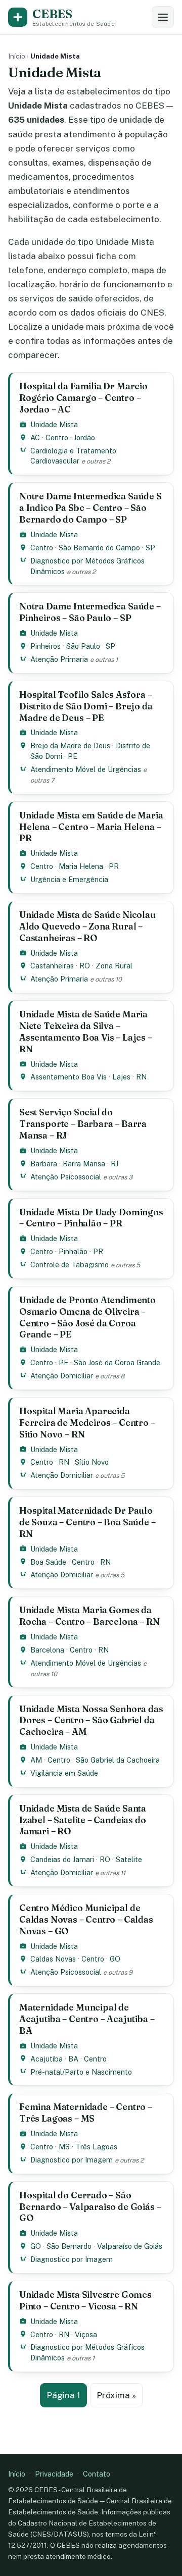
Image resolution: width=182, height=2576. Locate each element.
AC (35, 437)
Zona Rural (114, 966)
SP (150, 548)
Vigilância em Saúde (64, 1773)
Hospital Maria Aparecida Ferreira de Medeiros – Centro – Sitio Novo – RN (87, 1423)
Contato (97, 2474)
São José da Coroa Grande (117, 1362)
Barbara (44, 1164)
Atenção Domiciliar (62, 1376)
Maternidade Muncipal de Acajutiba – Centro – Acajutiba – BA (87, 2019)
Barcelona (47, 1650)
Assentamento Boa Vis (69, 1077)
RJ (115, 1164)
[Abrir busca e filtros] (163, 17)
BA (73, 2059)
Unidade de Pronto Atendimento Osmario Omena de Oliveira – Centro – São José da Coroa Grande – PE (87, 1317)
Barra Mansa (84, 1164)
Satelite (129, 1859)
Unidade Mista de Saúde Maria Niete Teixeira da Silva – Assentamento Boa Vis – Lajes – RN (86, 1032)
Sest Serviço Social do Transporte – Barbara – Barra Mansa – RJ (83, 1124)
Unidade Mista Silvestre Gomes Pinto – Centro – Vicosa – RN (85, 2300)
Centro (57, 437)
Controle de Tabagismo (70, 1265)
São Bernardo (69, 2246)
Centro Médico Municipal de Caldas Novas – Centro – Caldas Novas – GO (86, 1919)
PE (73, 756)
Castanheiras (52, 966)
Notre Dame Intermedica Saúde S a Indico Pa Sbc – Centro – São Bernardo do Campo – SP (90, 508)
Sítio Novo (92, 1462)
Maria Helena (81, 866)
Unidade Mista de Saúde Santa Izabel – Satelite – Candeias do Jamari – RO (83, 1820)
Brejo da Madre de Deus (70, 745)
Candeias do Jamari (62, 1859)
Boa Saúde (48, 1562)
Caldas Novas (53, 1959)
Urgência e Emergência (69, 879)
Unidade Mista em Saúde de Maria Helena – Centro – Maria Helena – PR (91, 827)
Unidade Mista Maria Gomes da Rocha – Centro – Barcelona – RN (89, 1616)
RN (141, 1077)
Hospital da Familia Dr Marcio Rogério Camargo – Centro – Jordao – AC (83, 398)
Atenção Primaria (59, 659)
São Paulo (83, 646)
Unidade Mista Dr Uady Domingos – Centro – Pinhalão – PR (91, 1218)
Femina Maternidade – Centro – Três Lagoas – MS (86, 2113)
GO (115, 1959)
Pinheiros (45, 646)
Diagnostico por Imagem (72, 2160)
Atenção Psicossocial (66, 1177)
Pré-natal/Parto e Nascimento (81, 2072)
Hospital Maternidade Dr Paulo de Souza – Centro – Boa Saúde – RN (87, 1522)
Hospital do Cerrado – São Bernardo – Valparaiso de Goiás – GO (90, 2207)
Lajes (121, 1077)
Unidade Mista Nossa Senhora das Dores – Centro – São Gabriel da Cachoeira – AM (91, 1720)
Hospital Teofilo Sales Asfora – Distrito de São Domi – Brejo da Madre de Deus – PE (86, 706)
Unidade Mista (54, 424)
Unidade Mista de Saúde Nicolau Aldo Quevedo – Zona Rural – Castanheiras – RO (87, 926)
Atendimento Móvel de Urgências (86, 769)
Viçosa (86, 2334)
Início (17, 56)
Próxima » (116, 2395)
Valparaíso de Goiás (130, 2246)
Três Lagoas (96, 2147)
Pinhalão (73, 1251)
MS (64, 2147)
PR (114, 866)
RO (85, 966)
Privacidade (54, 2474)
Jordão (84, 437)
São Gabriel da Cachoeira (118, 1760)
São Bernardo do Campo (99, 548)
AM (36, 1760)
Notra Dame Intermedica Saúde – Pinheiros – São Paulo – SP (90, 612)
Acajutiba (47, 2059)
